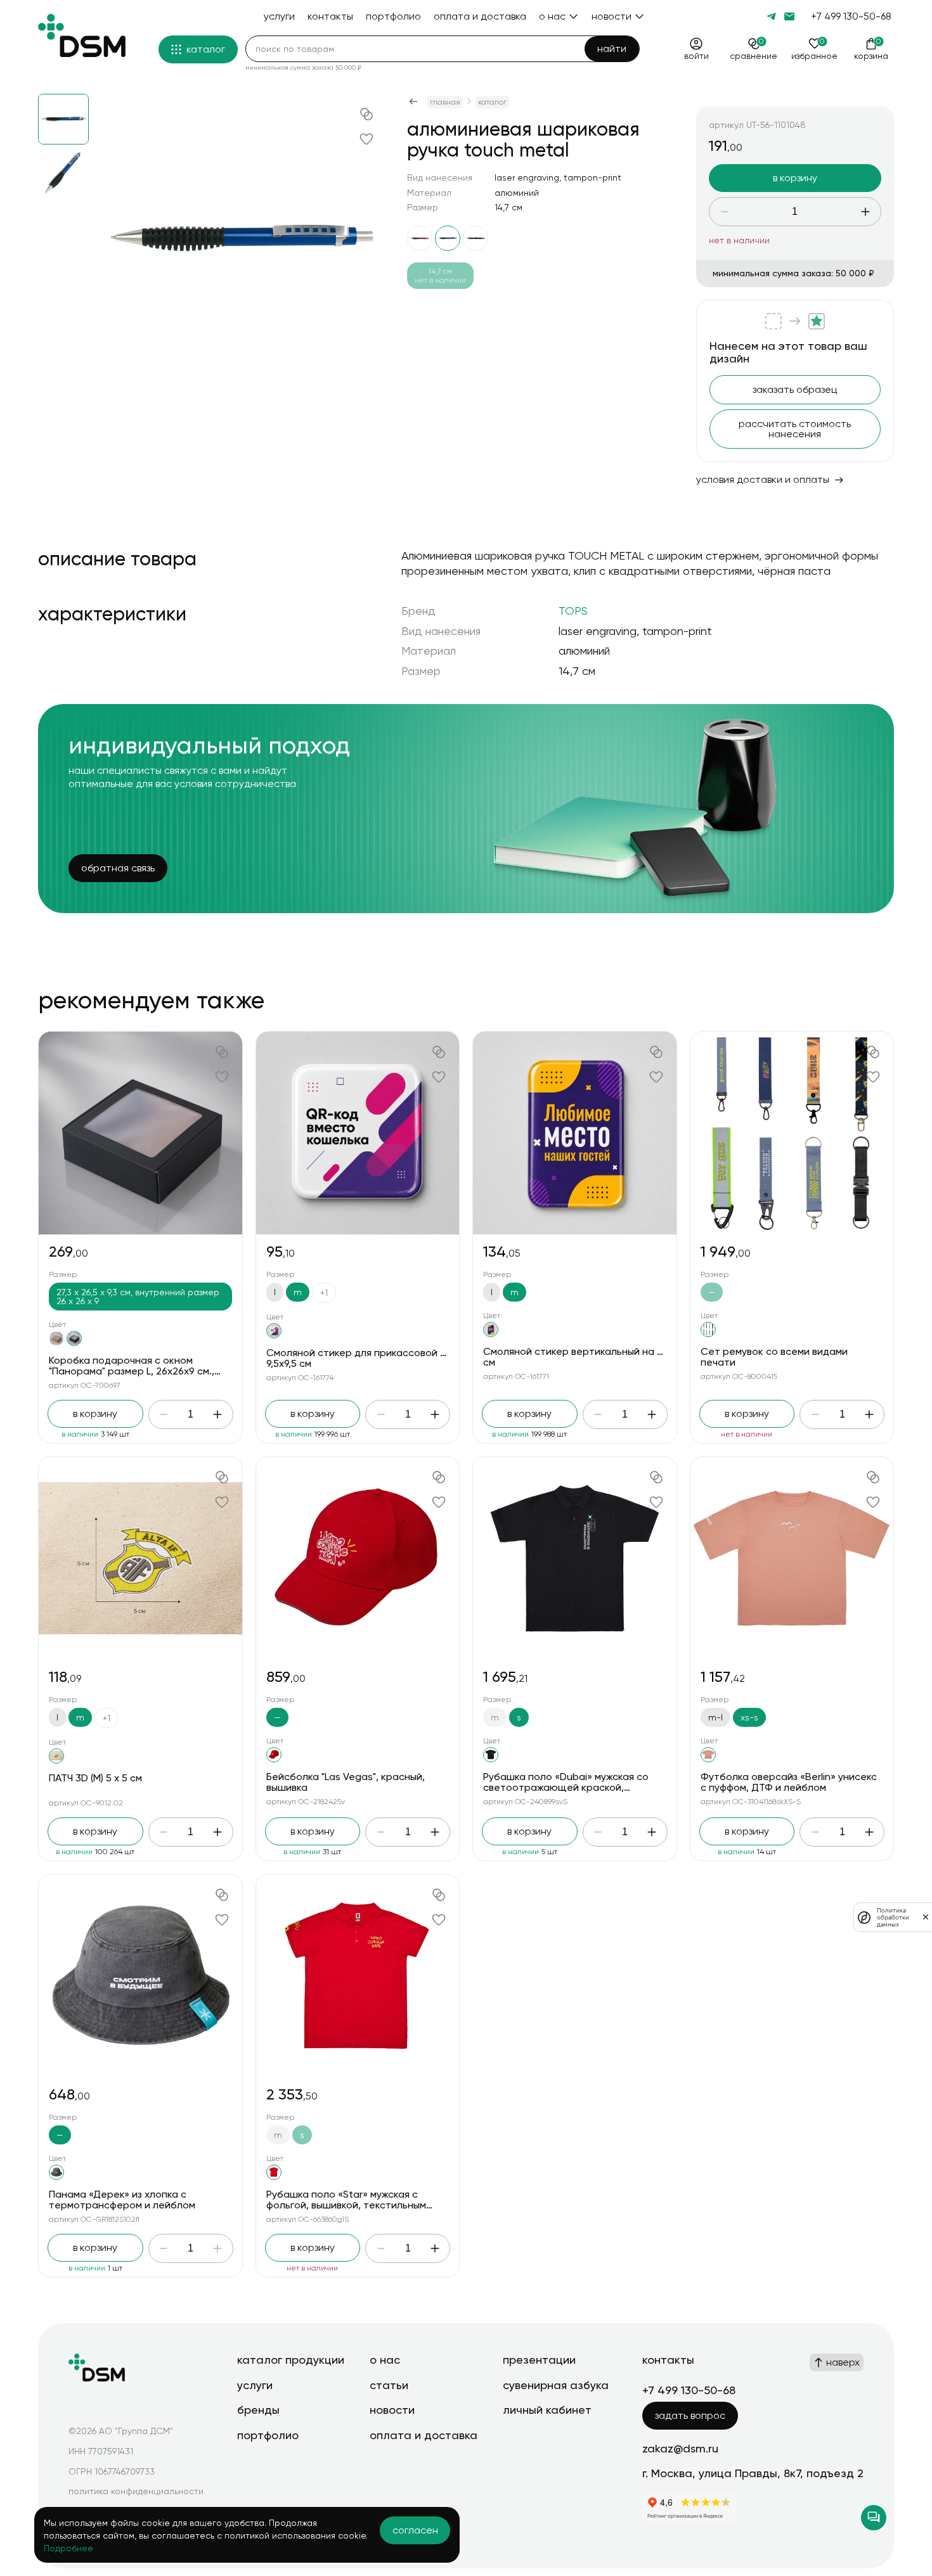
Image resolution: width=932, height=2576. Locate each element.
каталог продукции (291, 2360)
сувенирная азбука (556, 2385)
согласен (415, 2530)
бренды (258, 2410)
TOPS (573, 611)
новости (392, 2410)
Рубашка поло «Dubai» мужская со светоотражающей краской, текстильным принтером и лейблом (570, 1788)
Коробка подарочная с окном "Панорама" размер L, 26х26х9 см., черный (132, 1371)
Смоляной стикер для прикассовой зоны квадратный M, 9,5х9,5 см (402, 1358)
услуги (255, 2385)
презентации (539, 2360)
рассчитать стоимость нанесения (795, 429)
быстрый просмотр (140, 1133)
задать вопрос (690, 2415)
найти (612, 48)
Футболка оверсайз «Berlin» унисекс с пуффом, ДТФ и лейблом (789, 1782)
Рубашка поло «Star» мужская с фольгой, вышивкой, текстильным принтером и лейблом (346, 2205)
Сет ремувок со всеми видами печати (774, 1357)
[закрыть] (926, 1917)
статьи (389, 2385)
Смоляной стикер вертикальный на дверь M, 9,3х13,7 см (610, 1357)
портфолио (268, 2435)
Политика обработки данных (893, 1917)
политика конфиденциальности (136, 2491)
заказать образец (795, 389)
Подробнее (68, 2548)
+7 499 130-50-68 (851, 16)
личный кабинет (547, 2410)
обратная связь (118, 868)
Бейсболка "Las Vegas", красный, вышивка (346, 1782)
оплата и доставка (424, 2435)
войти (696, 56)
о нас (385, 2360)
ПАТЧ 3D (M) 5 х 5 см (95, 1778)
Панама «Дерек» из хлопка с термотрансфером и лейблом (122, 2200)
